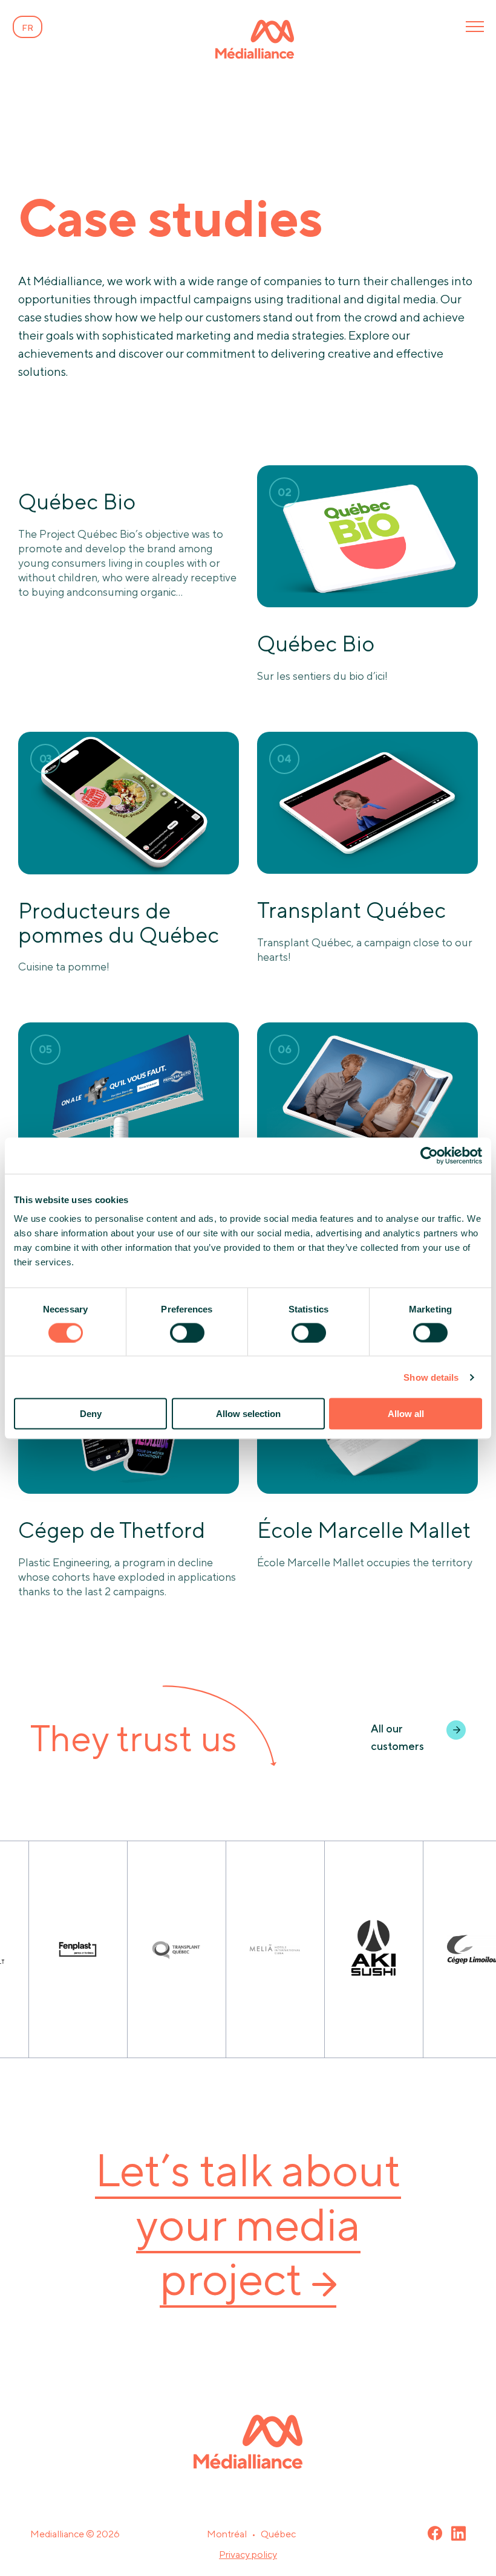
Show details (431, 1377)
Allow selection (248, 1414)
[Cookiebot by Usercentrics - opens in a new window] (429, 1155)
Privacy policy (248, 2555)
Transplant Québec (351, 910)
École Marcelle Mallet (364, 1530)
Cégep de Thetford (112, 1530)
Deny (91, 1414)
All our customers (397, 1737)
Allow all (406, 1414)
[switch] (187, 1332)
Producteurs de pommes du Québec (119, 923)
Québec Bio (77, 502)
